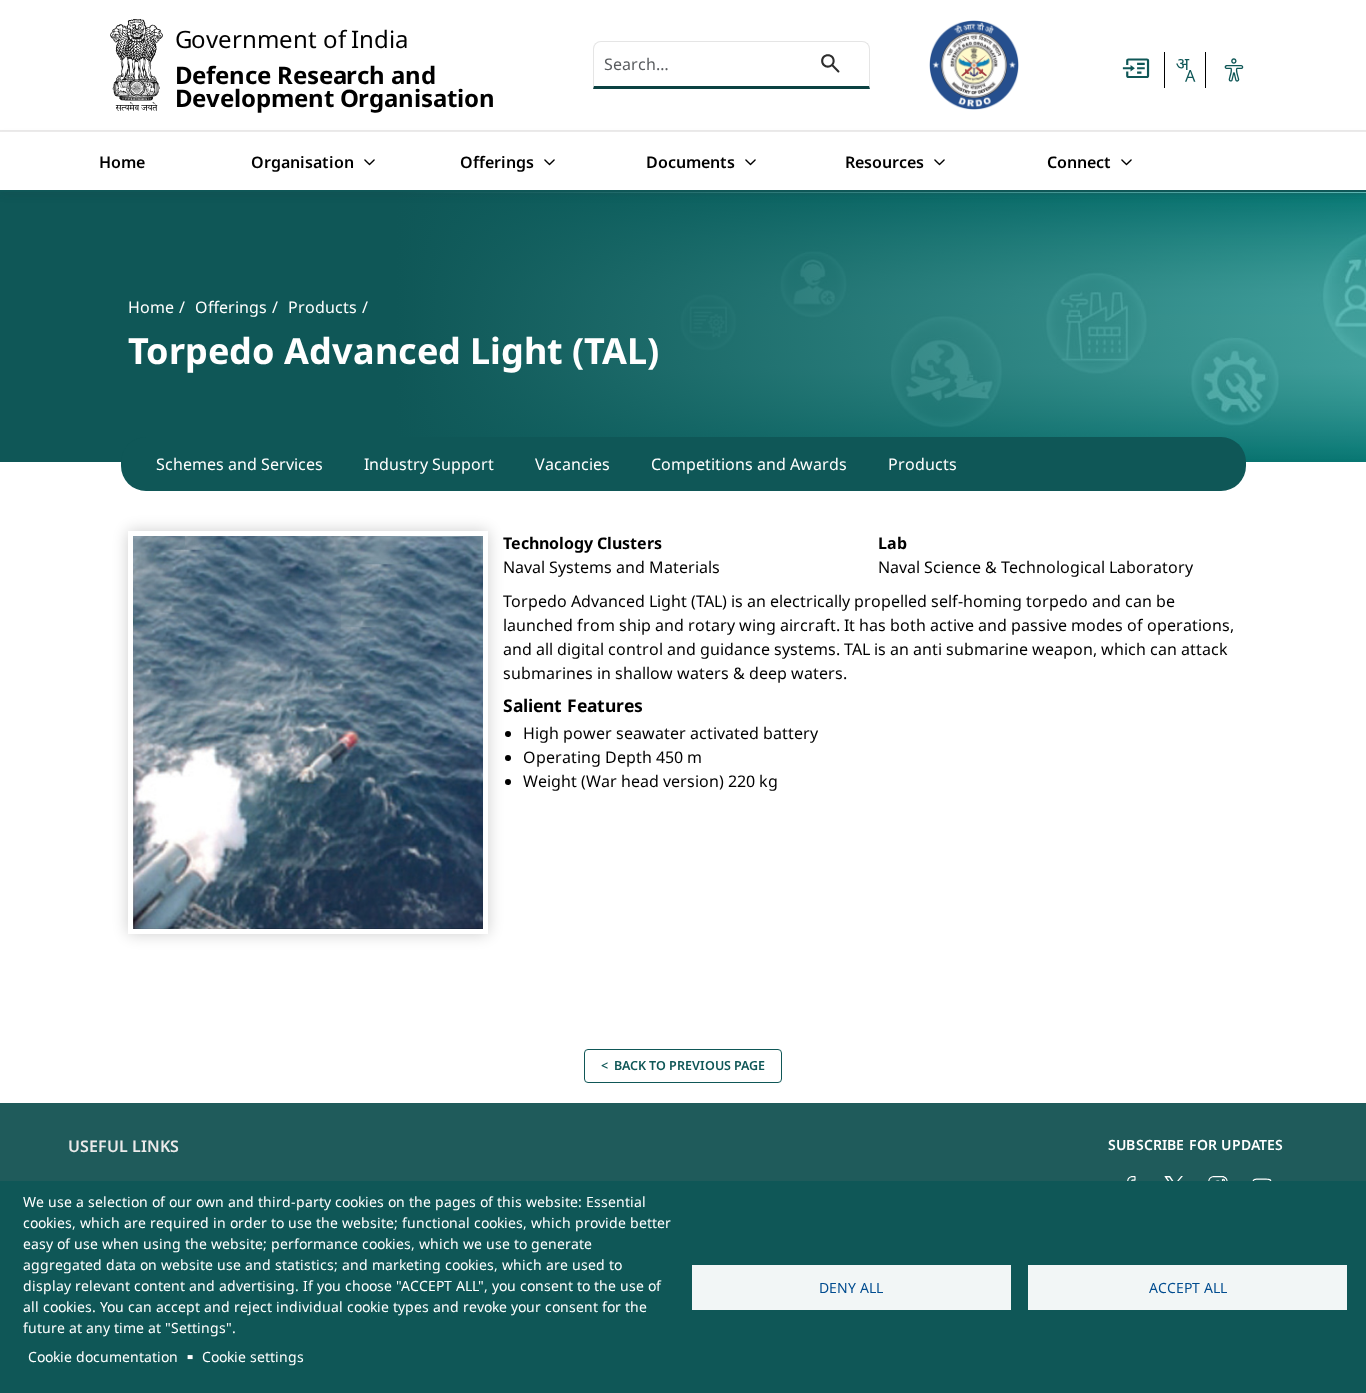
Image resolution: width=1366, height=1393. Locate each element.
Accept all (1188, 1287)
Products (322, 307)
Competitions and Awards (749, 464)
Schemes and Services (239, 464)
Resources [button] (884, 162)
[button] (1185, 70)
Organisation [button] (302, 162)
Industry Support (429, 464)
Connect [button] (1079, 162)
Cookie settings (253, 1356)
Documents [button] (690, 162)
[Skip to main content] (1136, 68)
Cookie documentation (103, 1356)
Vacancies (572, 464)
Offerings (231, 307)
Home (122, 162)
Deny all (851, 1287)
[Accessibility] (1234, 70)
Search (830, 67)
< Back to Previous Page (683, 1065)
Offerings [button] (497, 162)
